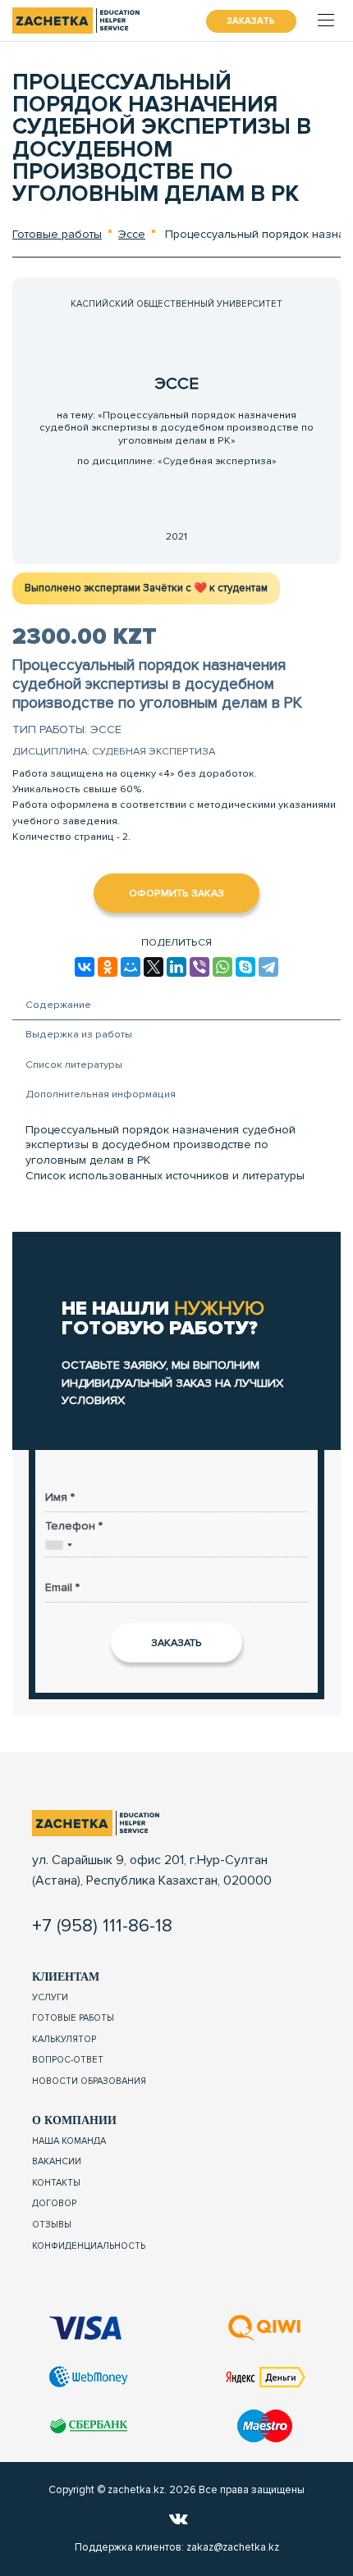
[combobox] (59, 1545)
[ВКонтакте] (85, 967)
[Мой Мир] (131, 967)
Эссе (132, 234)
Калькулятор (64, 2039)
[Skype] (245, 967)
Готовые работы (57, 234)
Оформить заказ (176, 893)
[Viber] (199, 967)
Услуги (50, 1997)
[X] (154, 967)
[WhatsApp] (222, 967)
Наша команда (69, 2141)
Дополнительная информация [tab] (101, 1094)
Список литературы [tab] (74, 1065)
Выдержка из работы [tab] (79, 1034)
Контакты (56, 2183)
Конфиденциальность (89, 2246)
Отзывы (52, 2225)
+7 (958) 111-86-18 (102, 1926)
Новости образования (89, 2081)
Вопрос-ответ (68, 2060)
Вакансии (57, 2161)
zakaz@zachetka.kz (233, 2547)
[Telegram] (268, 967)
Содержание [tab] (58, 1005)
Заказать (251, 21)
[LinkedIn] (176, 967)
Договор (54, 2203)
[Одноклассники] (108, 967)
